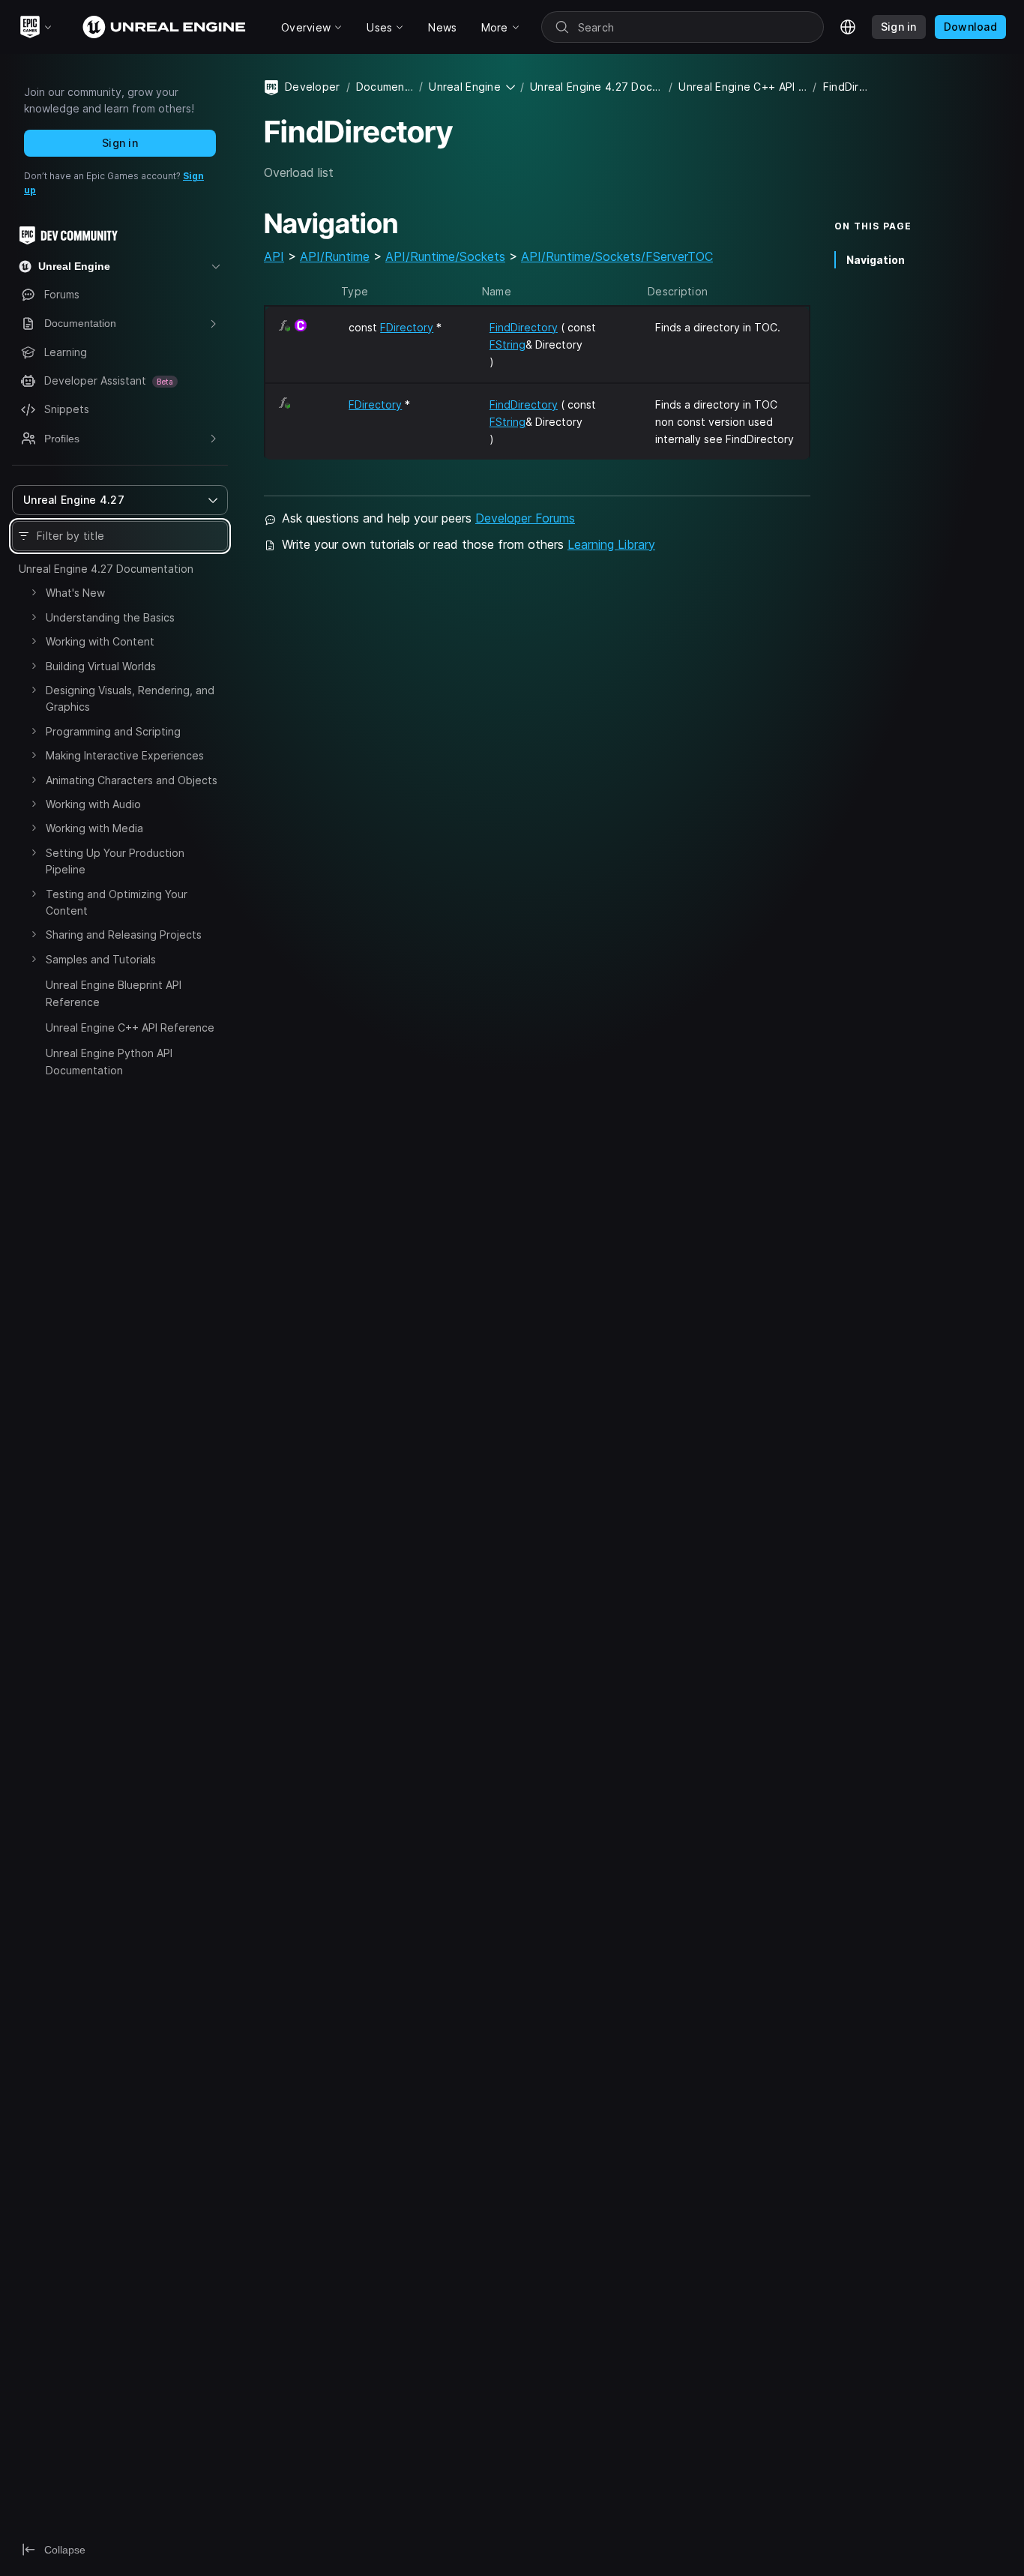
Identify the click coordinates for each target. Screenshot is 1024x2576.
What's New (75, 593)
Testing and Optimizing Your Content (117, 902)
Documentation (385, 87)
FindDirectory (524, 327)
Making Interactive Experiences (125, 755)
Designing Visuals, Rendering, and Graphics (130, 698)
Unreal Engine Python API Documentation (109, 1061)
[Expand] (34, 592)
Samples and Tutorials (101, 959)
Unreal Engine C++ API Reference (130, 1027)
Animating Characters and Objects (132, 780)
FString (508, 344)
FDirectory (407, 327)
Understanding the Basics (110, 617)
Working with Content (100, 641)
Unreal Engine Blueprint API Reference (114, 993)
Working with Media (94, 828)
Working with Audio (93, 804)
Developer (313, 87)
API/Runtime (335, 256)
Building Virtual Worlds (101, 666)
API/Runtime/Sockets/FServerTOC (617, 256)
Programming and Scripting (113, 731)
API (274, 256)
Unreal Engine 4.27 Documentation (106, 569)
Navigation (876, 260)
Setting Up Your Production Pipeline (115, 861)
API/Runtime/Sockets (445, 256)
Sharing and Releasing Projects (124, 935)
